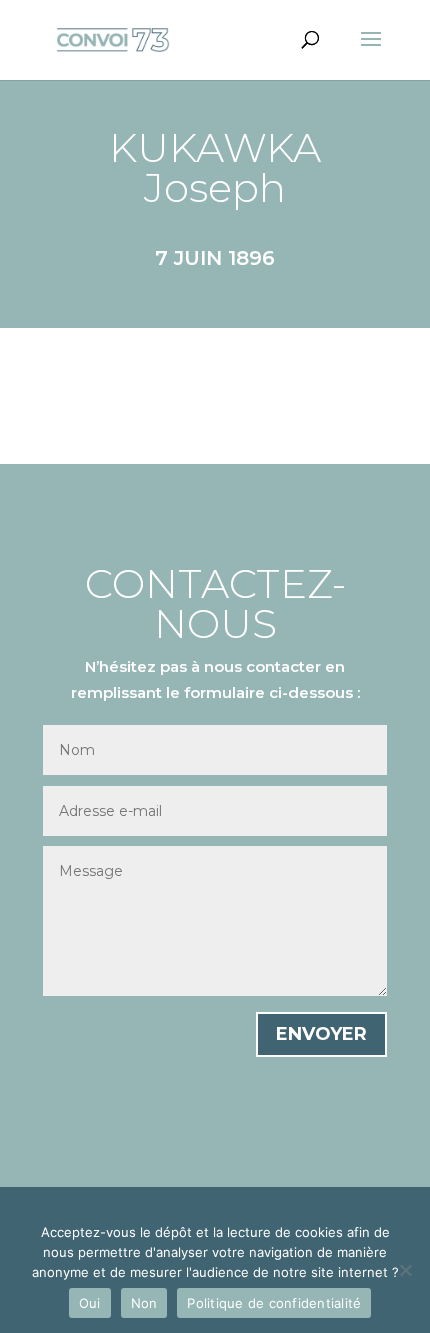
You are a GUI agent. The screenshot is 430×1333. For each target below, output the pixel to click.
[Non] (405, 1270)
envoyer (321, 1034)
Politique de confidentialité (274, 1303)
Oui (90, 1303)
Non (144, 1303)
